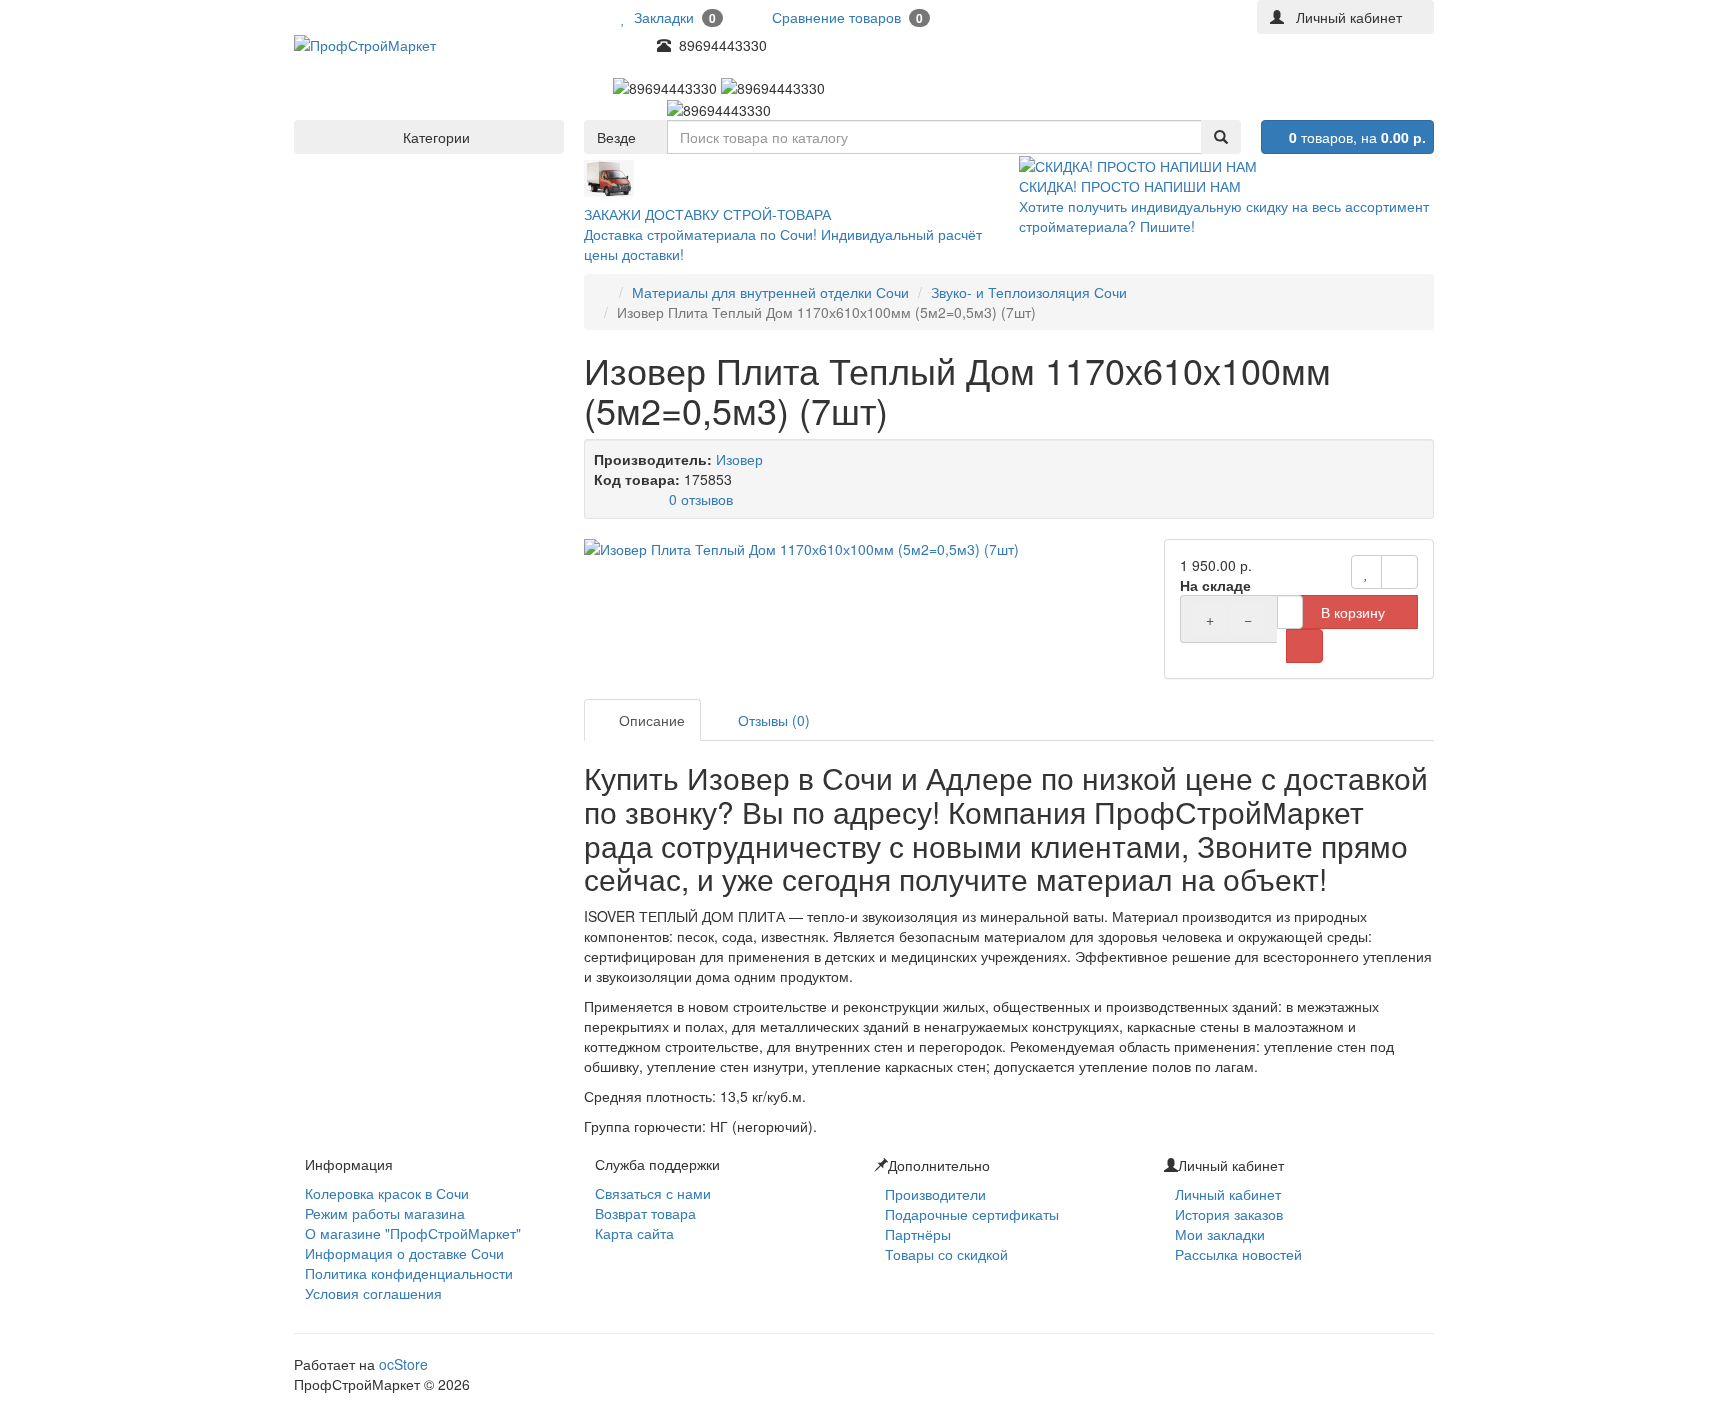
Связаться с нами (653, 1193)
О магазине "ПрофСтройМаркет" (413, 1233)
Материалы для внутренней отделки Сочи (770, 292)
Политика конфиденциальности (409, 1273)
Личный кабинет (1228, 1194)
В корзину (1353, 612)
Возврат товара (645, 1213)
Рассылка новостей (1238, 1254)
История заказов (1229, 1214)
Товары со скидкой (946, 1254)
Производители (935, 1194)
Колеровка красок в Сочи (387, 1193)
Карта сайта (634, 1233)
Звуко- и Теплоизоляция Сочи (1029, 292)
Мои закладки (1220, 1234)
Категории (434, 137)
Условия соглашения (373, 1293)
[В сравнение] (1399, 572)
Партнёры (918, 1234)
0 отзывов (701, 499)
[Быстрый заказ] (1304, 646)
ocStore (403, 1364)
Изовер (739, 459)
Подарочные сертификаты (972, 1214)
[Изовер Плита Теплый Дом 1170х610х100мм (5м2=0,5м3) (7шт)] (864, 549)
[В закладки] (1366, 572)
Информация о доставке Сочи (404, 1253)
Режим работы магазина (385, 1213)
